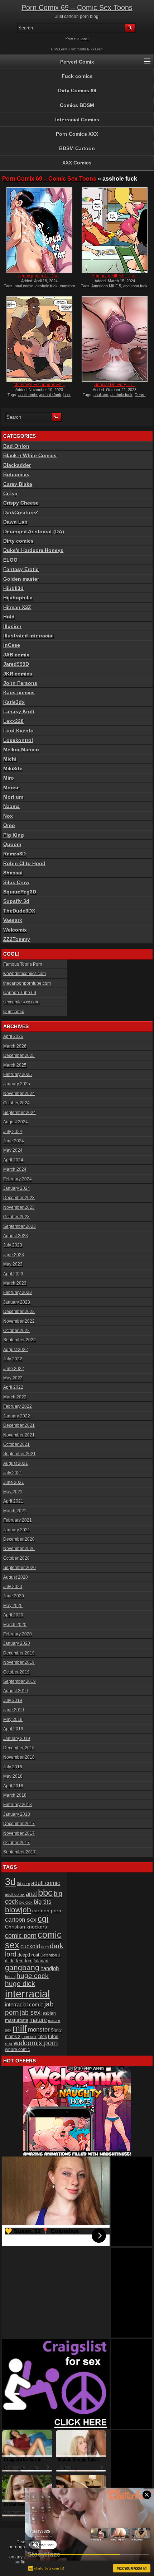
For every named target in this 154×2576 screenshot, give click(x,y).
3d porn (23, 1884)
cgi (43, 1919)
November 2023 (19, 1207)
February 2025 (18, 1075)
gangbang (22, 1967)
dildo (10, 1961)
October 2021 (16, 1444)
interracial (27, 1994)
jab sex (30, 2013)
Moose (11, 788)
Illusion (12, 626)
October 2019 (16, 1672)
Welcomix (15, 930)
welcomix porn (36, 2043)
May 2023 (13, 1264)
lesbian (49, 2013)
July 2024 (13, 1132)
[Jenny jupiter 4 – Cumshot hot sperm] (39, 230)
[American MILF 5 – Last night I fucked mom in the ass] (115, 230)
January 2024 (17, 1188)
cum (45, 1947)
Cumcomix (14, 1012)
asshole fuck (47, 286)
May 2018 (13, 1776)
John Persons (20, 683)
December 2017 (19, 1824)
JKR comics (18, 674)
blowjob (18, 1910)
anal (31, 1894)
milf (20, 2028)
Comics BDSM (77, 105)
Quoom (12, 844)
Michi (10, 759)
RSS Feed (59, 49)
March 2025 (15, 1065)
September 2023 (20, 1226)
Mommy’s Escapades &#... (39, 385)
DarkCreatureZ (21, 512)
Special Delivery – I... (115, 385)
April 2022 (13, 1387)
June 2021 (14, 1482)
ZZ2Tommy (17, 939)
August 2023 (16, 1236)
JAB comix (16, 655)
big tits (43, 1902)
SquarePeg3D (20, 892)
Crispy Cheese (21, 503)
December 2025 (19, 1055)
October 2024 (16, 1103)
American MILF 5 (106, 286)
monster (39, 2030)
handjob (50, 1968)
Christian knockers (26, 1927)
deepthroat (28, 1955)
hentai (10, 1977)
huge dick (20, 1984)
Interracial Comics (77, 120)
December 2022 (19, 1312)
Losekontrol (18, 740)
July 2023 (13, 1245)
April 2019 (13, 1729)
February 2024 (18, 1179)
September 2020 (20, 1568)
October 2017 (16, 1843)
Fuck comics (77, 76)
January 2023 (17, 1302)
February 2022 (18, 1406)
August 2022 (16, 1350)
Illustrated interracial (28, 636)
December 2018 (19, 1748)
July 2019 (13, 1700)
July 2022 (13, 1359)
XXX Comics (77, 163)
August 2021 (16, 1463)
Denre (140, 395)
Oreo (9, 825)
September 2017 (20, 1852)
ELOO (10, 560)
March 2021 (15, 1511)
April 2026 (13, 1036)
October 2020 (16, 1558)
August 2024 (16, 1122)
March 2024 (15, 1169)
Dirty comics (18, 541)
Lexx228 (13, 721)
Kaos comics (19, 692)
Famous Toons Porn (23, 964)
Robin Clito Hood (24, 863)
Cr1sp (10, 493)
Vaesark (13, 920)
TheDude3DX (19, 911)
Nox (8, 816)
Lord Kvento (18, 730)
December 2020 (19, 1539)
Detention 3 (50, 1955)
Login (85, 38)
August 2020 (16, 1577)
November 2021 (19, 1435)
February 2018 (18, 1805)
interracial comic (24, 2004)
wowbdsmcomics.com (25, 974)
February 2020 (18, 1634)
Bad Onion (16, 446)
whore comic (17, 2050)
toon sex (29, 2037)
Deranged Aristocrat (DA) (34, 532)
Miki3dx (13, 769)
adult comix (15, 1894)
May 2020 (13, 1606)
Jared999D (16, 664)
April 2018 (13, 1786)
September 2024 (20, 1113)
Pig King (14, 835)
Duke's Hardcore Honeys (33, 550)
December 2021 (19, 1425)
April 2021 (13, 1501)
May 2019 (13, 1719)
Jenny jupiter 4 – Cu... (39, 276)
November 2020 (19, 1549)
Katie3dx (14, 702)
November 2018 (19, 1757)
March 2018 (15, 1795)
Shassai (13, 873)
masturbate (17, 2020)
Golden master (21, 579)
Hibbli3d (13, 588)
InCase (12, 645)
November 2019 (19, 1662)
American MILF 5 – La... (115, 276)
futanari (41, 1961)
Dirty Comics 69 (77, 90)
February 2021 (18, 1520)
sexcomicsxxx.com (21, 1002)
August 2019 (16, 1691)
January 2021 (17, 1530)
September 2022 (20, 1340)
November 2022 (19, 1321)
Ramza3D (15, 854)
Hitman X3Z (17, 607)
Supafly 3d (16, 901)
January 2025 (17, 1084)
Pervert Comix (77, 62)
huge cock (33, 1976)
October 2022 (16, 1331)
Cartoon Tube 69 (20, 993)
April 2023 (13, 1274)
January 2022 (17, 1416)
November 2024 (19, 1094)
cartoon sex (21, 1920)
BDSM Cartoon (77, 148)
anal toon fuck (135, 286)
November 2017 (19, 1833)
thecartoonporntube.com (27, 983)
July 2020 (13, 1587)
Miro (9, 778)
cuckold (30, 1946)
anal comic (24, 286)
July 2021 (13, 1473)
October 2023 (16, 1217)
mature (38, 2020)
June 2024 (14, 1141)
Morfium (13, 797)
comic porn (21, 1936)
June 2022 (14, 1369)
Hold (9, 617)
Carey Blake (18, 484)
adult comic (46, 1883)
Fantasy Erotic (21, 569)
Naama (11, 806)
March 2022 (15, 1397)
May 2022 (13, 1378)
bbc (67, 395)
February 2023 (18, 1292)
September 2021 (20, 1454)
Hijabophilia (18, 598)
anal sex (101, 395)
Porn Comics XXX (77, 134)
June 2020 (14, 1596)
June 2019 (14, 1710)
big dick (26, 1902)
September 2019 (20, 1681)
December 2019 (19, 1653)
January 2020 (17, 1643)
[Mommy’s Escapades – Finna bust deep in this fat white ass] (39, 339)
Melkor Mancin (21, 749)
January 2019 (17, 1739)
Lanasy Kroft (19, 711)
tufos (42, 2036)
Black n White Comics (30, 455)
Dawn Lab (15, 522)
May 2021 (13, 1492)
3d (10, 1882)
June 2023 (14, 1255)
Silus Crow (16, 882)
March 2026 (15, 1046)
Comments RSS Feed (86, 49)
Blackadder (17, 465)
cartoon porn (47, 1911)
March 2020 (15, 1625)
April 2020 (13, 1615)
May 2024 (13, 1150)
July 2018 (13, 1767)
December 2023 (19, 1198)
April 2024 (13, 1160)
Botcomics (16, 474)
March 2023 (15, 1283)
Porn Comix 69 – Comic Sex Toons (77, 8)
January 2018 (17, 1814)
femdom (24, 1961)
